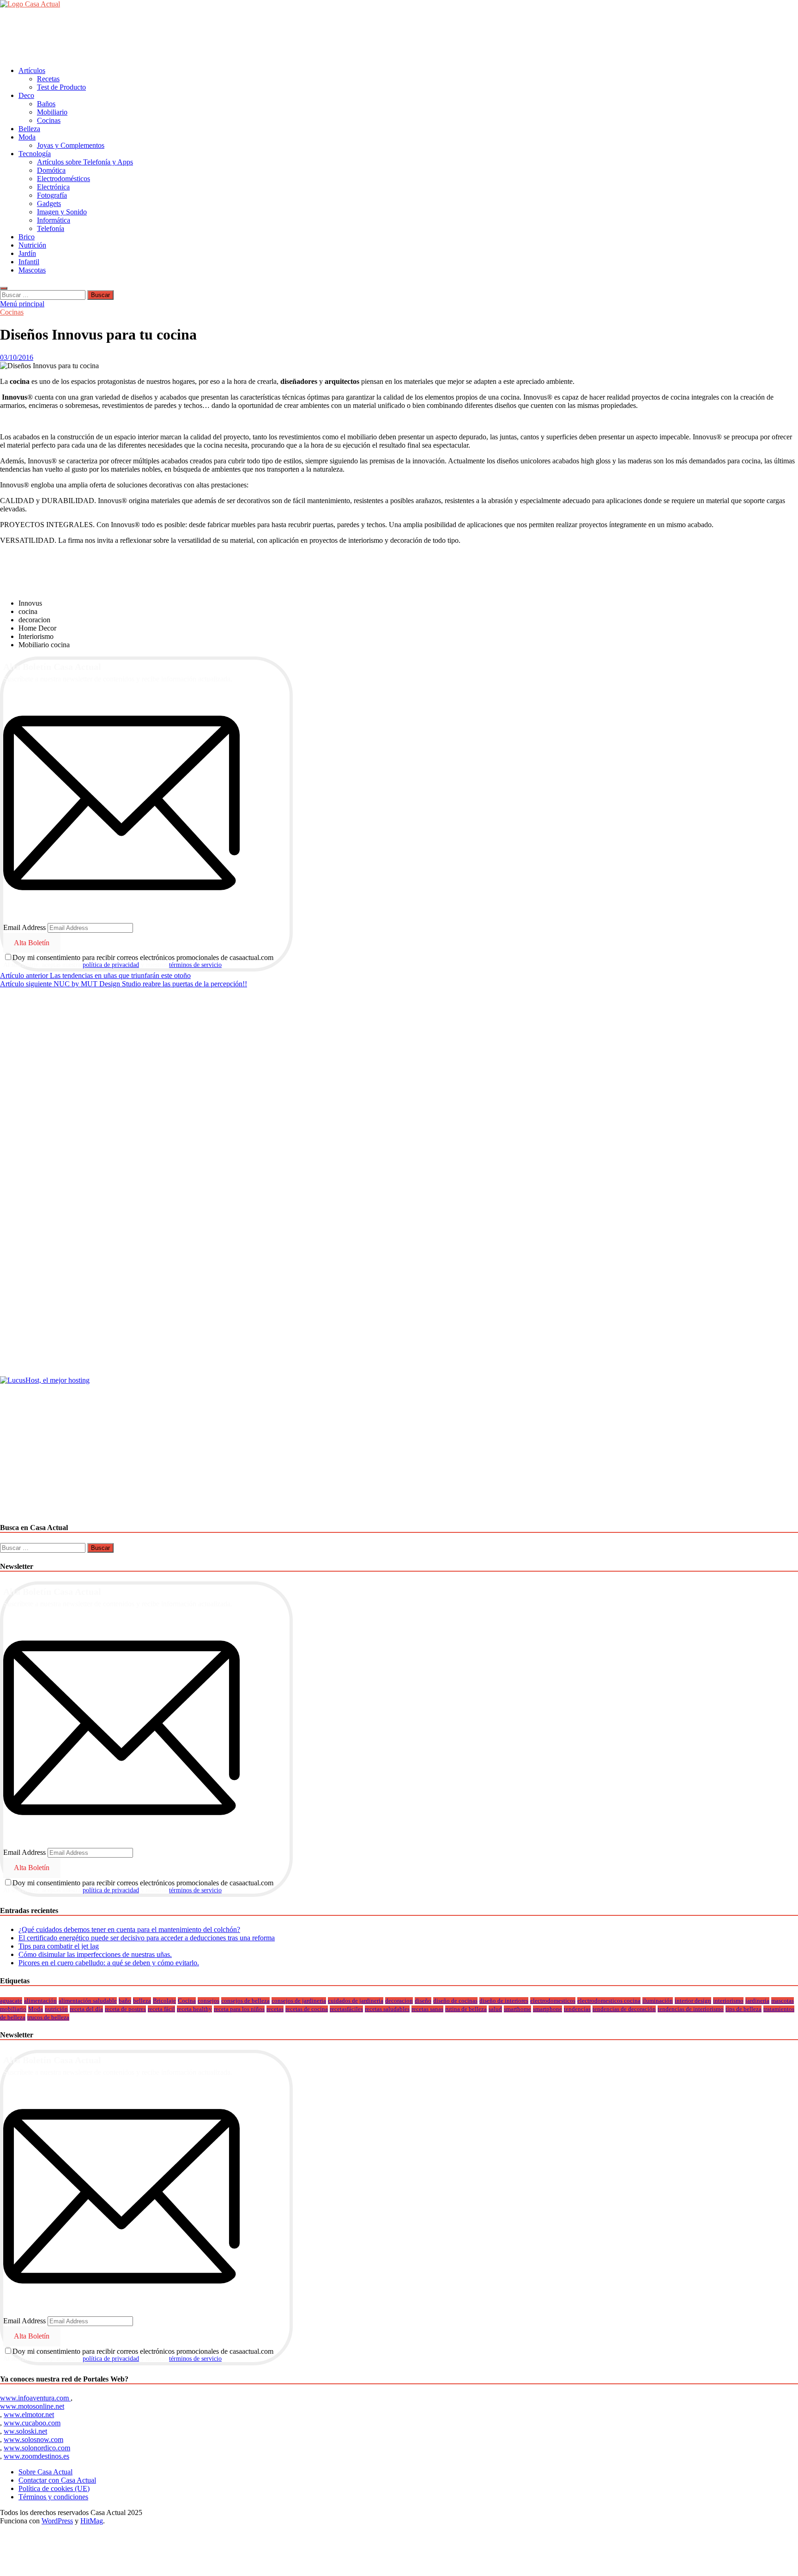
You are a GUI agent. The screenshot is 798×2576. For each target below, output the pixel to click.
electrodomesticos (553, 2001)
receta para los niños (239, 2009)
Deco (26, 95)
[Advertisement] (168, 36)
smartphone (547, 2009)
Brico (27, 237)
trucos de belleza (48, 2017)
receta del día (86, 2009)
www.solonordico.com (37, 2448)
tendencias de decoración (624, 2009)
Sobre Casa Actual (45, 2472)
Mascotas (32, 270)
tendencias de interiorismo (691, 2009)
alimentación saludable (88, 2001)
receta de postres (125, 2009)
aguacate (11, 2001)
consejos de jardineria (299, 2001)
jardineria (757, 2001)
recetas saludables (387, 2009)
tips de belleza (744, 2009)
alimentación (40, 2001)
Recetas (48, 79)
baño (125, 2001)
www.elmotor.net (29, 2415)
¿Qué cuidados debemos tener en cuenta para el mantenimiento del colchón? (129, 1929)
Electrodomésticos (63, 179)
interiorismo (728, 2001)
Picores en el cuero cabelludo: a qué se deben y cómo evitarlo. (109, 1963)
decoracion (399, 2001)
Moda (27, 137)
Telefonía (51, 228)
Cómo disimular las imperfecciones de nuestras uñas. (95, 1954)
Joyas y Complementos (71, 145)
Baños (46, 104)
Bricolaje (164, 2001)
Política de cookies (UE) (54, 2488)
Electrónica (53, 187)
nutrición (56, 2009)
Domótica (51, 170)
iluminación (658, 2001)
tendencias (577, 2009)
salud (495, 2009)
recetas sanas (427, 2009)
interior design (693, 2001)
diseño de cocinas (455, 2001)
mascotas (783, 2001)
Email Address (24, 927)
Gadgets (49, 204)
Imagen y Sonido (62, 212)
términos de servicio (195, 965)
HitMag (92, 2521)
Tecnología (35, 154)
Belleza (29, 129)
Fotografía (52, 195)
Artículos (32, 70)
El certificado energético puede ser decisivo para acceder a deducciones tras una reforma (147, 1938)
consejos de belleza (245, 2001)
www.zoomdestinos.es (36, 2456)
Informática (54, 220)
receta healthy (194, 2009)
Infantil (29, 262)
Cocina (187, 2001)
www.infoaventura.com (35, 2398)
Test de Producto (61, 87)
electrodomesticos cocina (609, 2001)
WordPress (57, 2521)
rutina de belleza (466, 2009)
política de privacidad (111, 965)
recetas (275, 2009)
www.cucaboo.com (32, 2423)
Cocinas (49, 120)
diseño (423, 2001)
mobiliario (13, 2009)
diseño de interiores (504, 2001)
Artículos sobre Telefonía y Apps (85, 162)
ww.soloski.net (25, 2431)
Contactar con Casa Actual (57, 2480)
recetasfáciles (346, 2009)
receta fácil (161, 2009)
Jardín (27, 253)
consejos (209, 2001)
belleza (142, 2001)
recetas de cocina (307, 2009)
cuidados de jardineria (356, 2001)
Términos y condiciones (53, 2497)
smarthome (517, 2009)
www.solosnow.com (33, 2439)
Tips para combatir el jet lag (59, 1946)
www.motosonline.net (32, 2406)
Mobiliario (52, 112)
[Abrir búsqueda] (4, 288)
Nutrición (32, 245)
